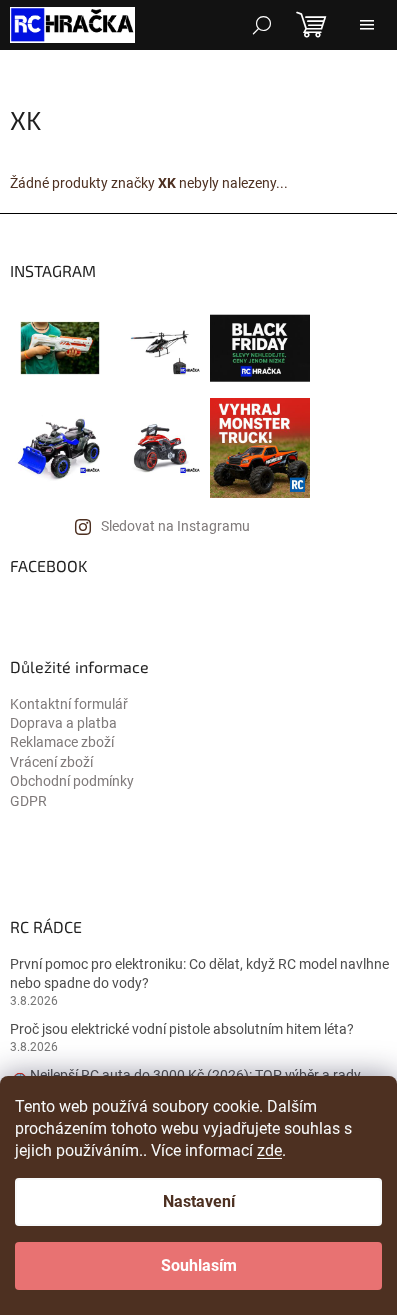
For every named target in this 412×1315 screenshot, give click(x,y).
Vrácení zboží (51, 762)
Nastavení (199, 1201)
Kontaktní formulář (69, 704)
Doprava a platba (63, 723)
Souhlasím (199, 1265)
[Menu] (367, 25)
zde (269, 1150)
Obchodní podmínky (72, 781)
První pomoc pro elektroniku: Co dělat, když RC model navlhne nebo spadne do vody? (199, 973)
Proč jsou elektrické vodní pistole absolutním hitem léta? (182, 1029)
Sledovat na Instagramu (175, 526)
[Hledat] (262, 25)
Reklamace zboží (62, 742)
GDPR (28, 801)
